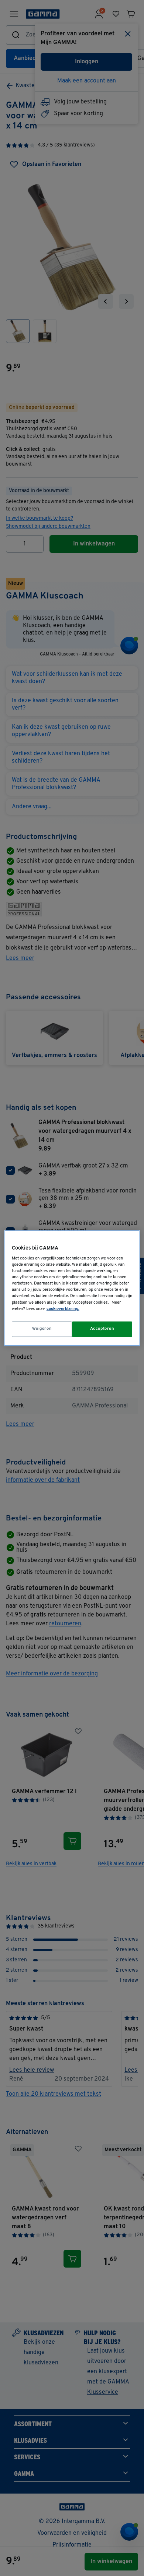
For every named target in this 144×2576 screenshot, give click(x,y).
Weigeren (42, 1329)
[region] (72, 1288)
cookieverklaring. (63, 1309)
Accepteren (102, 1329)
